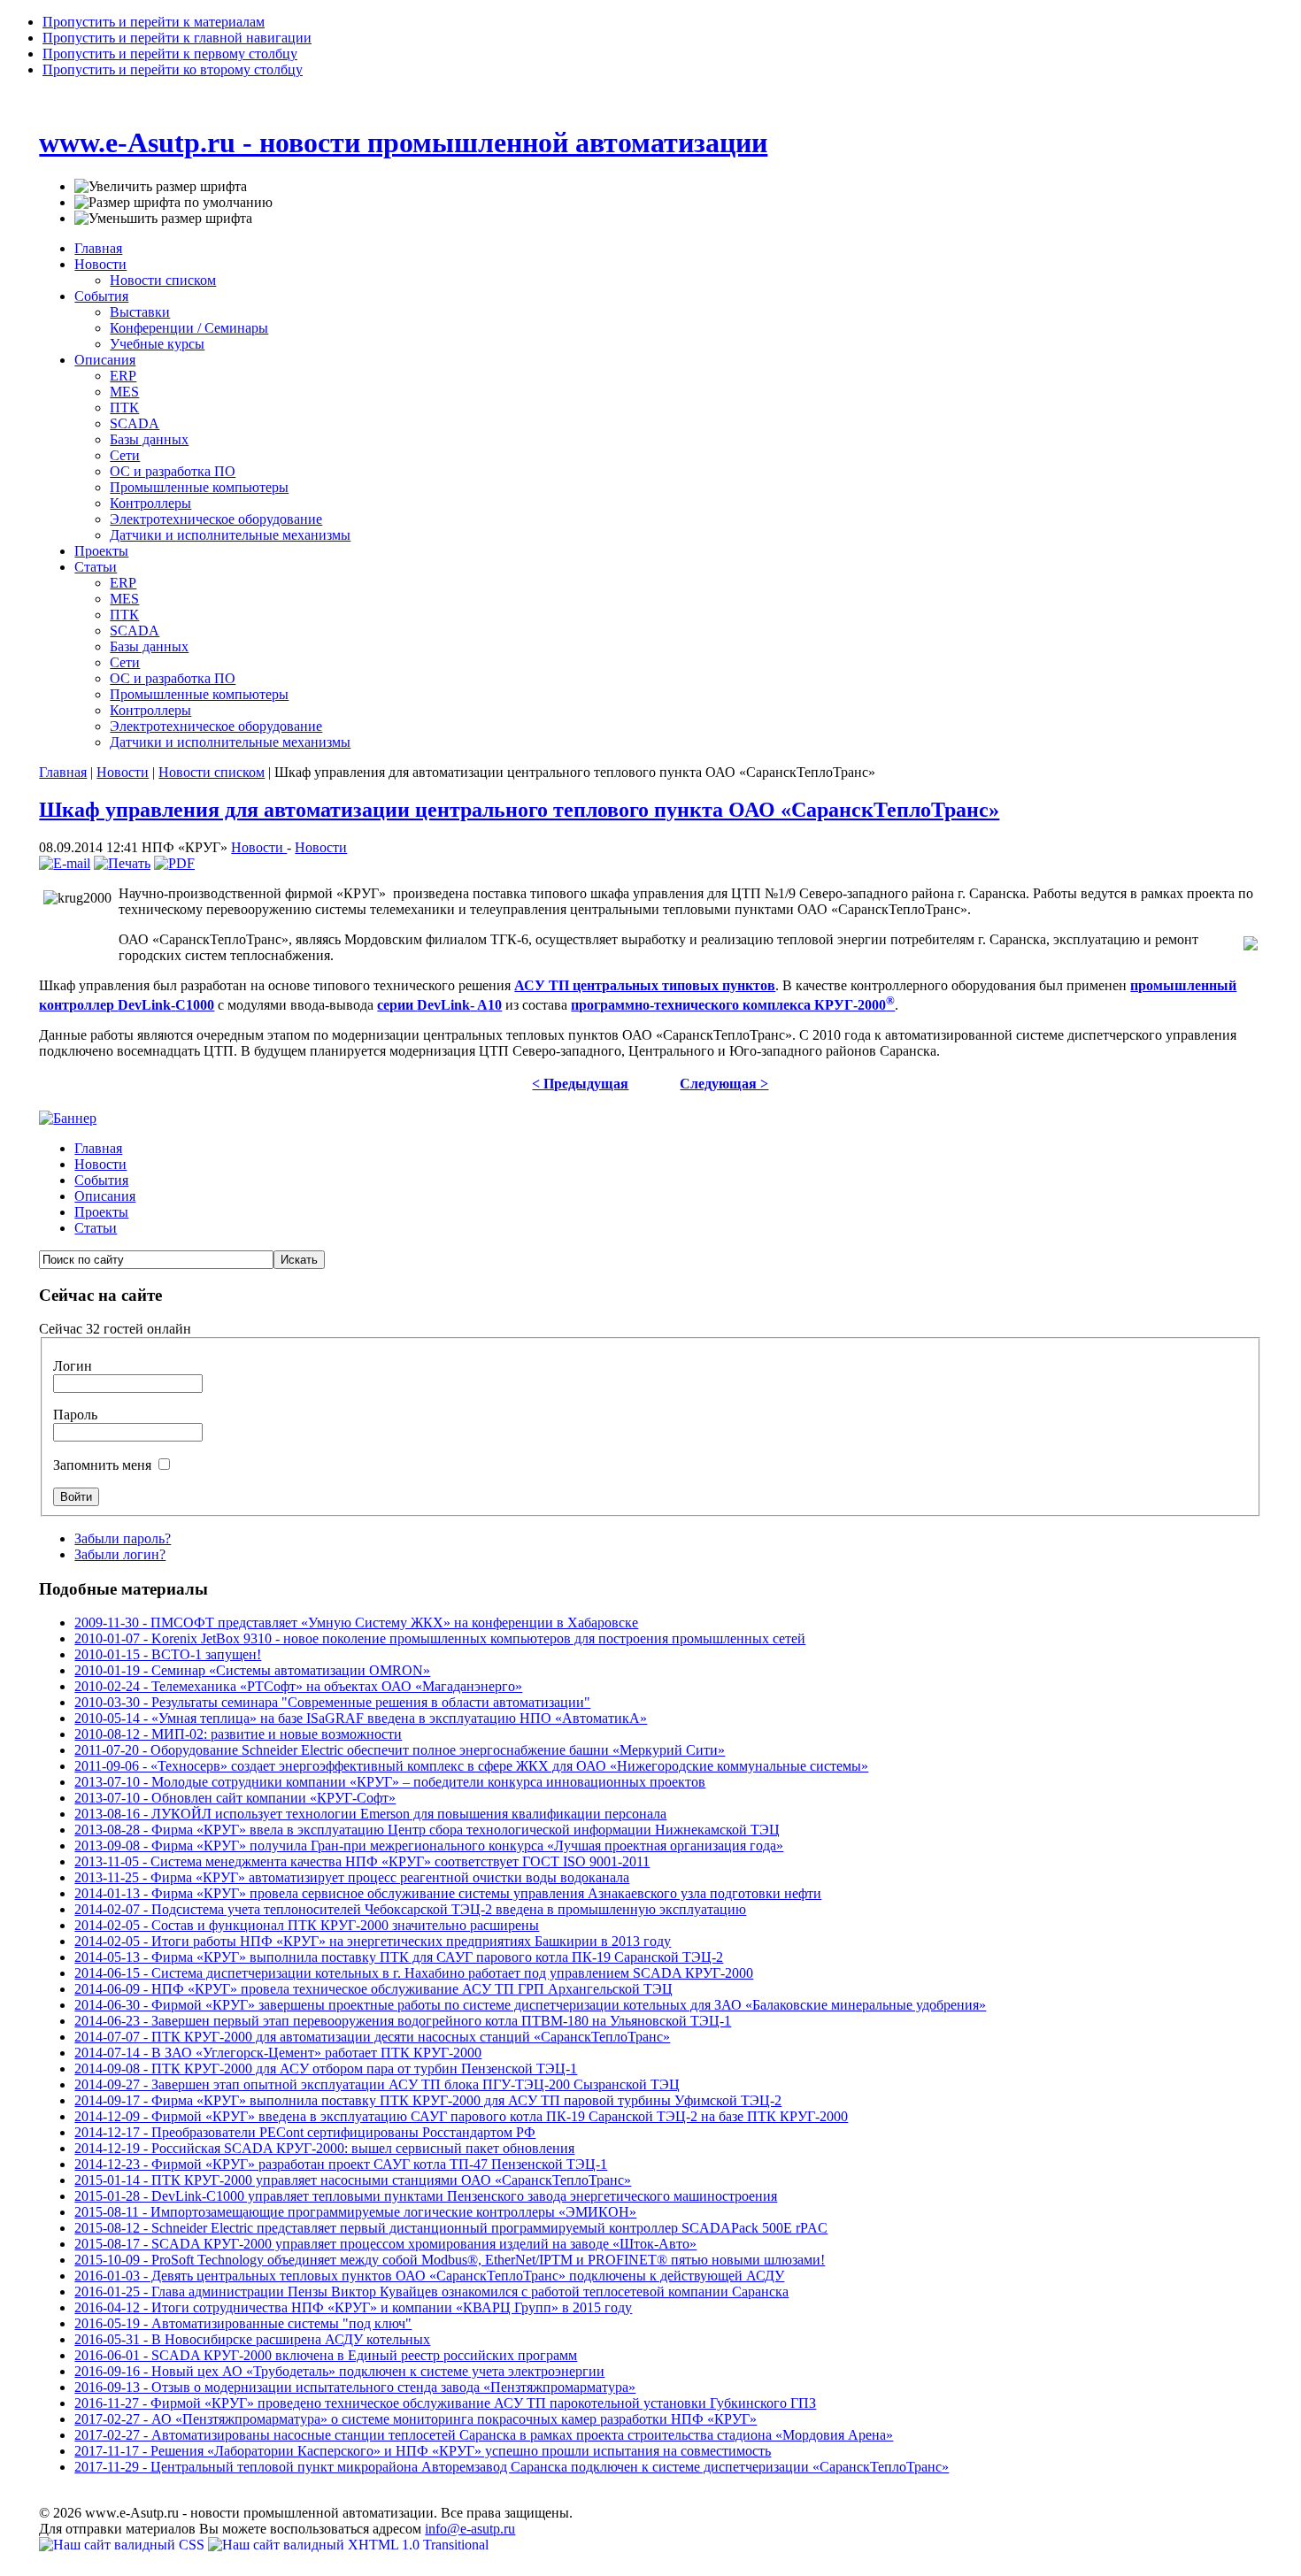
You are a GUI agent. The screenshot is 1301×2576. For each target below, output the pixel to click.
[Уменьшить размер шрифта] (163, 219)
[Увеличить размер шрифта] (161, 187)
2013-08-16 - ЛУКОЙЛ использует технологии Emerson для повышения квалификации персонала (370, 1814)
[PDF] (174, 863)
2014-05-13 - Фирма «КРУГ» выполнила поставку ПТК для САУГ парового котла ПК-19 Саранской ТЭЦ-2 (399, 1957)
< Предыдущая (580, 1084)
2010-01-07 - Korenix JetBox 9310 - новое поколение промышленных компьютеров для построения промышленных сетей (440, 1638)
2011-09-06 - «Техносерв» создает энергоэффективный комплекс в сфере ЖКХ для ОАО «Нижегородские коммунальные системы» (471, 1766)
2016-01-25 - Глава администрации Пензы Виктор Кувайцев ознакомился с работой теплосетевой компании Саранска (431, 2291)
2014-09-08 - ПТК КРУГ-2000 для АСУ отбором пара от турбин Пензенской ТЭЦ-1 (326, 2068)
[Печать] (122, 863)
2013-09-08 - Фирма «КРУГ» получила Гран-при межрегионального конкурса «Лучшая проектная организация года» (429, 1845)
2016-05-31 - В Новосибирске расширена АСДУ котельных (252, 2339)
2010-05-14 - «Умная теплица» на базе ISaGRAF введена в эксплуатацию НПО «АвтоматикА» (361, 1718)
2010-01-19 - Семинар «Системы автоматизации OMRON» (252, 1670)
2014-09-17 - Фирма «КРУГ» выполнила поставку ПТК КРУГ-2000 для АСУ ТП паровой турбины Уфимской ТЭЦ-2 (428, 2100)
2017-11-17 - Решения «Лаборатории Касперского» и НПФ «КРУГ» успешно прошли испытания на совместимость (423, 2451)
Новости (123, 772)
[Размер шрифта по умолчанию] (173, 203)
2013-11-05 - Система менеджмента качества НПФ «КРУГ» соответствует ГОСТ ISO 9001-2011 (362, 1861)
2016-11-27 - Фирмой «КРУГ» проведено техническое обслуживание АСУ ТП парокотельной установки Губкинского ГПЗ (445, 2403)
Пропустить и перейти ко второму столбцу (173, 69)
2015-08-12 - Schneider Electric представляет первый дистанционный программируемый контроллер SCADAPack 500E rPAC (451, 2228)
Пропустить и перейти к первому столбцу (170, 54)
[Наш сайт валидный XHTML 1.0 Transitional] (348, 2545)
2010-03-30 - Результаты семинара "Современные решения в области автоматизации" (332, 1702)
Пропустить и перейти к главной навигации (177, 38)
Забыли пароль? (123, 1538)
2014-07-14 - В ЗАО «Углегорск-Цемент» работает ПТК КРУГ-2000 (278, 2053)
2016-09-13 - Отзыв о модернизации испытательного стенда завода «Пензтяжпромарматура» (355, 2387)
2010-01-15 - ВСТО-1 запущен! (168, 1654)
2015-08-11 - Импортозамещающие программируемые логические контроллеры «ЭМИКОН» (355, 2212)
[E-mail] (65, 863)
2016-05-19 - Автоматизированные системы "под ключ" (243, 2323)
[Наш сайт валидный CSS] (123, 2545)
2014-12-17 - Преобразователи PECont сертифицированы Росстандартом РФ (305, 2132)
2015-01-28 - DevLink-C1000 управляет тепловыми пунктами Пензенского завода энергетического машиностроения (426, 2196)
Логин (73, 1366)
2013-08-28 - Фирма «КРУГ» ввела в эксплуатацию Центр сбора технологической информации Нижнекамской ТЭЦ (427, 1830)
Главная (63, 772)
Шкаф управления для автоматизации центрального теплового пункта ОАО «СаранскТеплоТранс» (519, 810)
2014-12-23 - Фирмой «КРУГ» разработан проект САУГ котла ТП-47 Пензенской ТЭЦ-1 (341, 2164)
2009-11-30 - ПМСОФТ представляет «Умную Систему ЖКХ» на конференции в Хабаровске (356, 1622)
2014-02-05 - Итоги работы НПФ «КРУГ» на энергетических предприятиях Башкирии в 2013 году (373, 1941)
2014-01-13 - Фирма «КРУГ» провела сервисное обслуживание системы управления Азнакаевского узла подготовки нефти (448, 1893)
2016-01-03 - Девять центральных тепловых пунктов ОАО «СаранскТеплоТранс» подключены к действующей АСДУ (429, 2276)
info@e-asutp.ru (470, 2529)
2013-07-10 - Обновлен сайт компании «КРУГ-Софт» (235, 1798)
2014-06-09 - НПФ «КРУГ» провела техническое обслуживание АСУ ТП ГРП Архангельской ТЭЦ (373, 1989)
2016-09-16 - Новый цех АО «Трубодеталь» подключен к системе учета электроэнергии (339, 2371)
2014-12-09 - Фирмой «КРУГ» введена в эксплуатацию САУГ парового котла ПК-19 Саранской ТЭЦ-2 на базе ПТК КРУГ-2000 (461, 2116)
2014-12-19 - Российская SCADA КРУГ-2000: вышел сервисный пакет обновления (324, 2148)
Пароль (75, 1415)
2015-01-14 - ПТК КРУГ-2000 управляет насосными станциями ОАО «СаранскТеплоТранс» (353, 2180)
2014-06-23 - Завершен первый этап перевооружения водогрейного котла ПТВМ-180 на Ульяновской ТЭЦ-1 (403, 2021)
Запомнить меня (104, 1465)
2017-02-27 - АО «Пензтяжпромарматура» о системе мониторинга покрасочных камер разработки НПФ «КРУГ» (416, 2419)
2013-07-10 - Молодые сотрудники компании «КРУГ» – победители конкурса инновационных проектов (390, 1782)
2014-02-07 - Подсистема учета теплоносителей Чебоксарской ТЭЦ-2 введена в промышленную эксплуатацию (410, 1909)
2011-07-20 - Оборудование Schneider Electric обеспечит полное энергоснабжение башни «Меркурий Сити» (400, 1750)
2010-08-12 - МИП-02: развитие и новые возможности (238, 1734)
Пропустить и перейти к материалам (154, 22)
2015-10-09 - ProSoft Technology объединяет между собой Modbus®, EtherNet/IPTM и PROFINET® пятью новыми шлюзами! (450, 2260)
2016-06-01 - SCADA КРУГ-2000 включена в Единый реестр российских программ (326, 2355)
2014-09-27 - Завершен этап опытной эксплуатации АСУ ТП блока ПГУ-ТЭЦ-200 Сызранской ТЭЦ (377, 2084)
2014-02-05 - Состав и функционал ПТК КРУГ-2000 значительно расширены (307, 1925)
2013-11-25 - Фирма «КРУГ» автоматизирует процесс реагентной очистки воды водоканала (352, 1877)
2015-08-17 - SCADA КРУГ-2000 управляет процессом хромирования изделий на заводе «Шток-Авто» (385, 2244)
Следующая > (724, 1084)
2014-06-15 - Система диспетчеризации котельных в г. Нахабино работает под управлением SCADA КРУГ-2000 (414, 1973)
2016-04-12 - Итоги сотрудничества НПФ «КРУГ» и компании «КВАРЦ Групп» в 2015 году (353, 2307)
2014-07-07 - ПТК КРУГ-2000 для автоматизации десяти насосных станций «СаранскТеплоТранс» (372, 2037)
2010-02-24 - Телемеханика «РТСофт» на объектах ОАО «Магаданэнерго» (298, 1686)
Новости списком (212, 772)
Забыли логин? (120, 1554)
